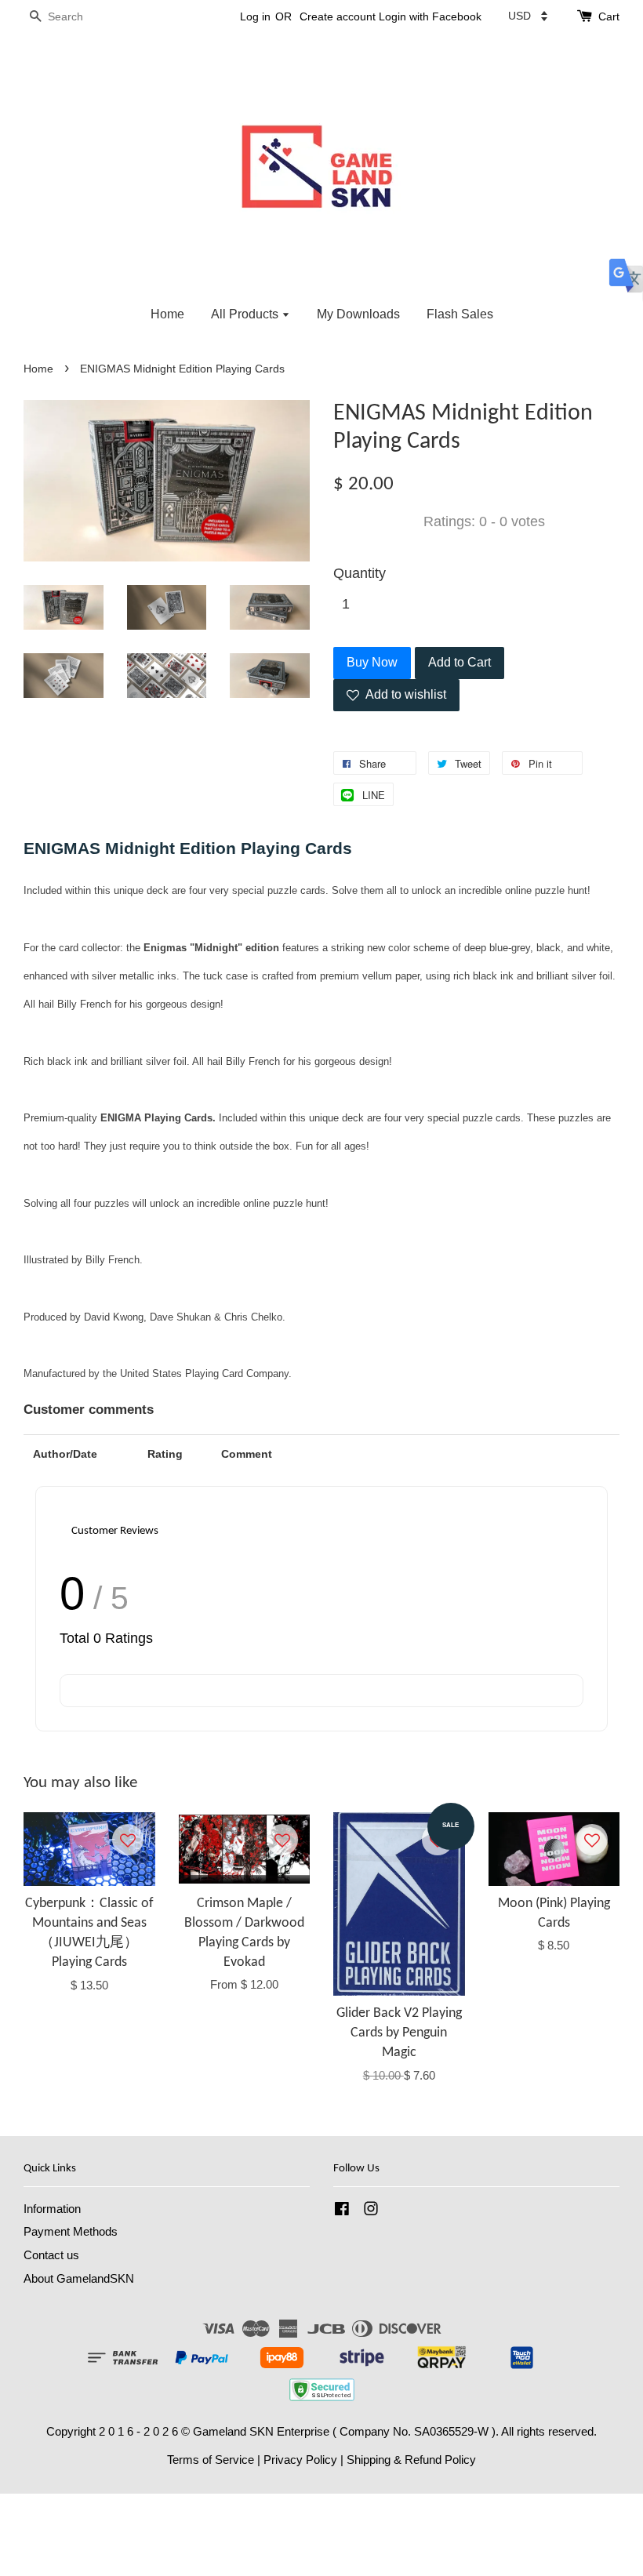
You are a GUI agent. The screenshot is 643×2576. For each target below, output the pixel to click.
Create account (338, 16)
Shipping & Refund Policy (411, 2460)
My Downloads (358, 314)
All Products (246, 314)
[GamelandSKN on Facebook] (342, 2211)
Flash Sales (460, 314)
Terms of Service (211, 2460)
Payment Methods (71, 2231)
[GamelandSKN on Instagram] (371, 2211)
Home (167, 314)
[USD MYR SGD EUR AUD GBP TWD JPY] (528, 16)
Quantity (360, 573)
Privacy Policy (300, 2460)
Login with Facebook (430, 16)
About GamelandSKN (79, 2278)
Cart (609, 16)
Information (52, 2209)
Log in (255, 16)
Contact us (51, 2255)
